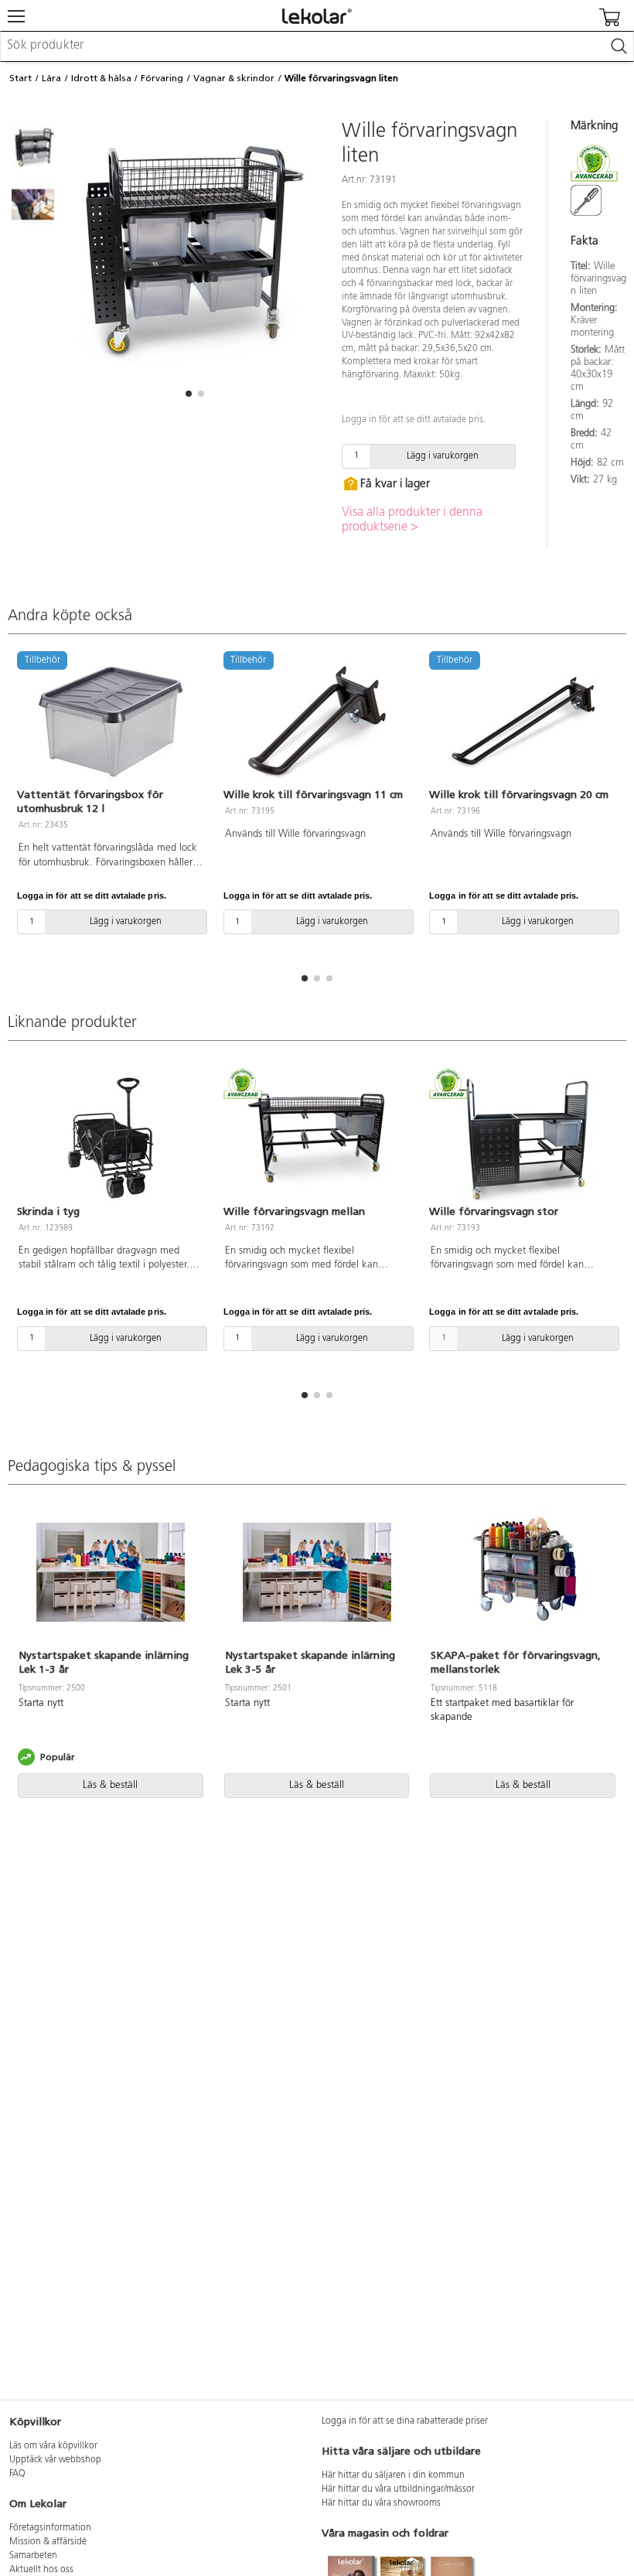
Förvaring (162, 78)
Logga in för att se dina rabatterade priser (405, 2421)
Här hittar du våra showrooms (381, 2503)
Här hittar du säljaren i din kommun (393, 2475)
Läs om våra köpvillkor (53, 2446)
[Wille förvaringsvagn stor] (523, 1138)
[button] (189, 394)
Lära (51, 78)
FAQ (17, 2474)
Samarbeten (33, 2556)
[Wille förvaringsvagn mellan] (317, 1138)
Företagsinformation (50, 2528)
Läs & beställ (110, 1785)
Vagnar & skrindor (234, 78)
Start (20, 78)
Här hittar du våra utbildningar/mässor (398, 2489)
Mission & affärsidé (48, 2542)
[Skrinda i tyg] (111, 1138)
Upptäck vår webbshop (55, 2460)
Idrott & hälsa (101, 78)
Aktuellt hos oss (41, 2570)
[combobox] (317, 46)
